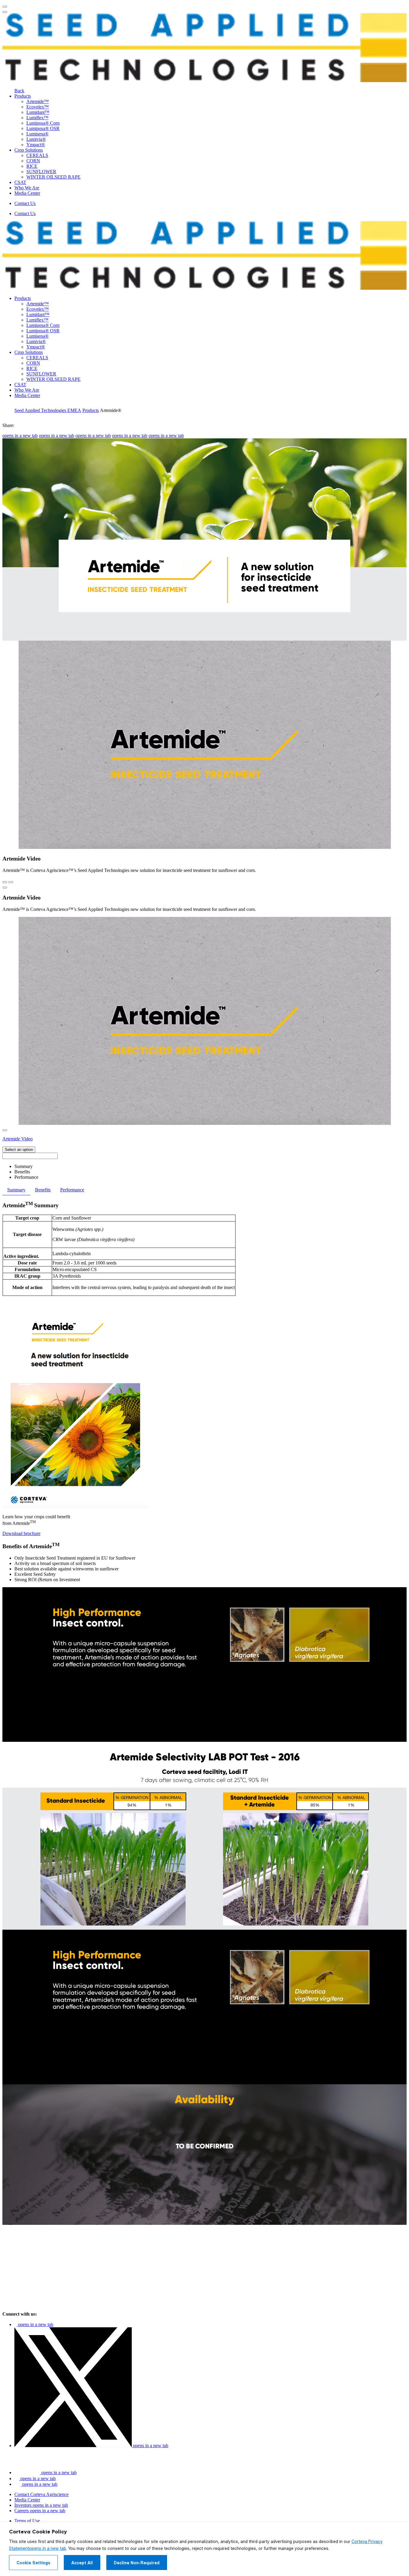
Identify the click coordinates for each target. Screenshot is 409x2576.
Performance (26, 1177)
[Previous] (5, 882)
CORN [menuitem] (33, 161)
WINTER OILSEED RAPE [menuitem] (53, 177)
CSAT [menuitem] (20, 182)
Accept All (82, 2563)
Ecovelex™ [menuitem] (38, 107)
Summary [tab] (16, 1190)
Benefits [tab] (43, 1190)
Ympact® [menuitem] (36, 145)
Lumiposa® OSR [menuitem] (43, 128)
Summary (24, 1166)
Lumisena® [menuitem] (37, 134)
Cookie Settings (33, 2563)
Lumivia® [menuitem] (36, 139)
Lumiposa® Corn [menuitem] (43, 123)
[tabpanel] (205, 1369)
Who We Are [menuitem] (27, 188)
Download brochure (21, 1533)
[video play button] (5, 888)
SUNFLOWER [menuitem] (41, 172)
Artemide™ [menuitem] (38, 101)
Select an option (19, 1150)
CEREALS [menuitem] (37, 155)
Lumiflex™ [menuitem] (37, 118)
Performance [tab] (72, 1190)
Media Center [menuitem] (27, 193)
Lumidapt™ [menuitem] (38, 112)
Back (19, 91)
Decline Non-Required (137, 2563)
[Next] (11, 882)
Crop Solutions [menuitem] (29, 150)
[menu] (5, 7)
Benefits (22, 1172)
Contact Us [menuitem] (25, 203)
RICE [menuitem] (32, 166)
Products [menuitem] (23, 96)
